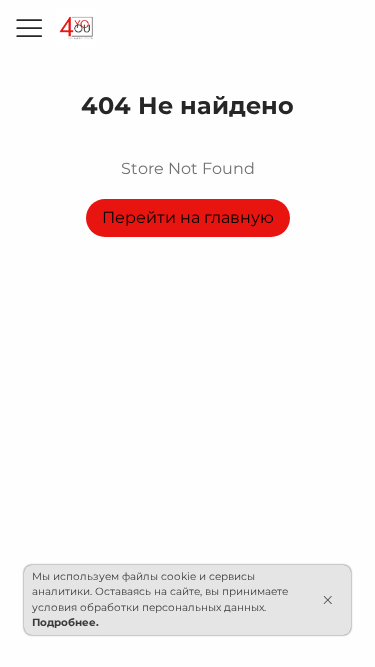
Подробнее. (65, 622)
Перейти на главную (188, 217)
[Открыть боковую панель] (28, 28)
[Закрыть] (327, 600)
